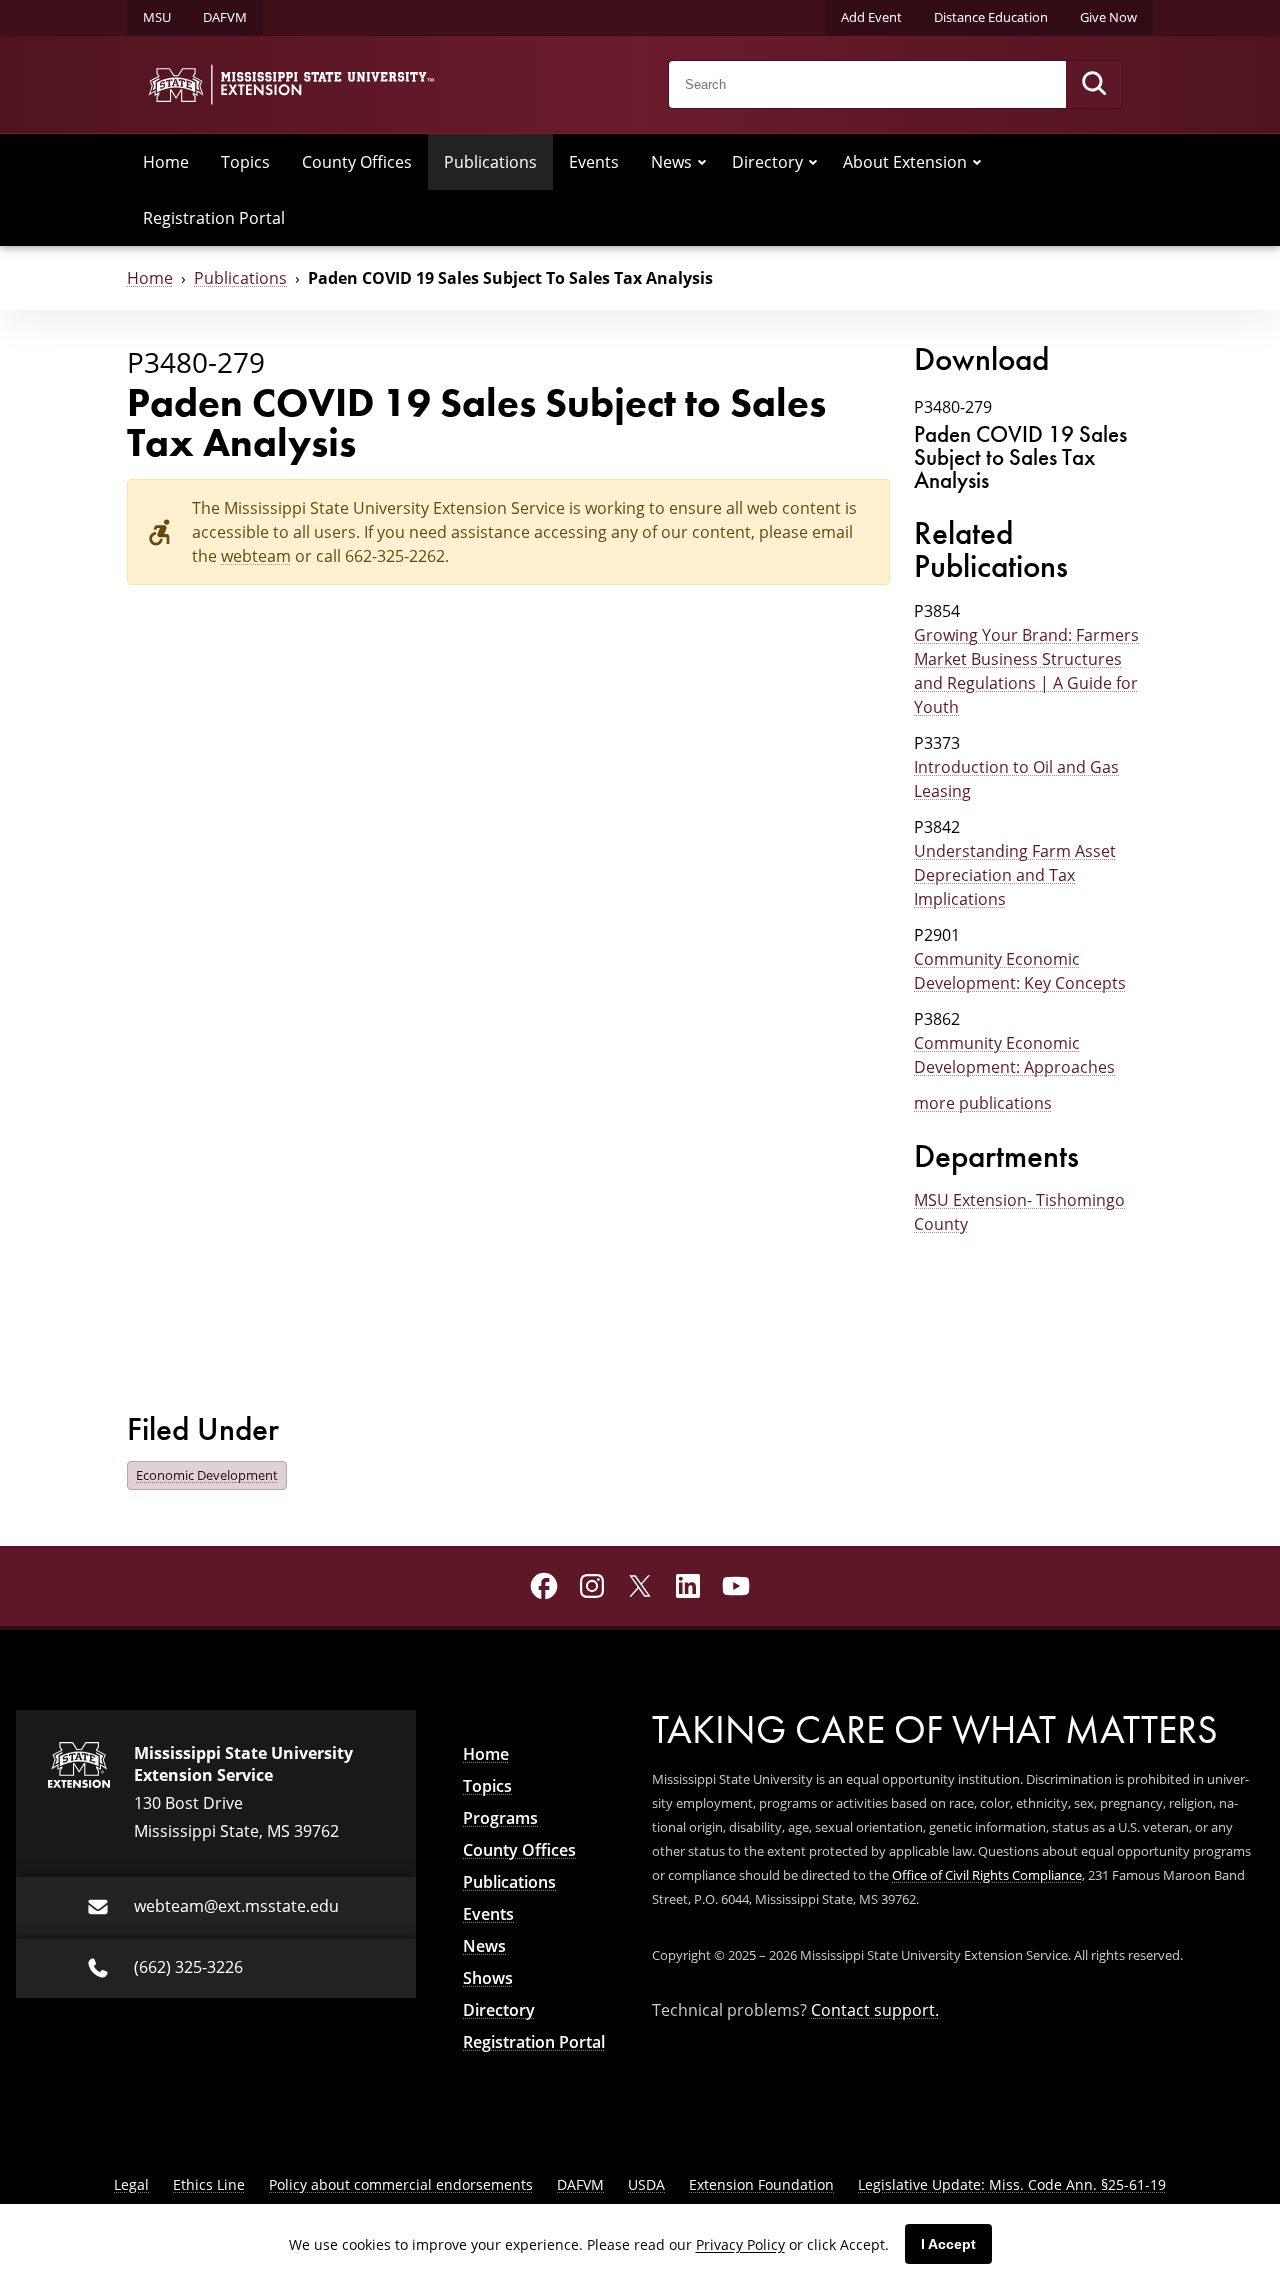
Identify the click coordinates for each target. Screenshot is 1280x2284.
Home (166, 161)
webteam (256, 555)
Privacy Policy (740, 2244)
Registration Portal (214, 217)
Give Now (1108, 17)
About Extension (905, 161)
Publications (490, 161)
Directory (767, 161)
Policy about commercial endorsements (401, 2184)
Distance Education (991, 17)
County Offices (357, 161)
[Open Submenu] (702, 162)
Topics (245, 161)
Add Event (871, 17)
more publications (983, 1102)
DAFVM (225, 17)
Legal (131, 2184)
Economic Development (207, 1475)
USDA (646, 2184)
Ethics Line (209, 2184)
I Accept (948, 2244)
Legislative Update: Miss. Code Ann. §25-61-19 (1012, 2184)
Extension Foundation (761, 2184)
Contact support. (875, 2009)
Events (594, 161)
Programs (500, 1818)
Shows (488, 1978)
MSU (157, 17)
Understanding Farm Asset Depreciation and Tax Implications (1015, 874)
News (671, 161)
